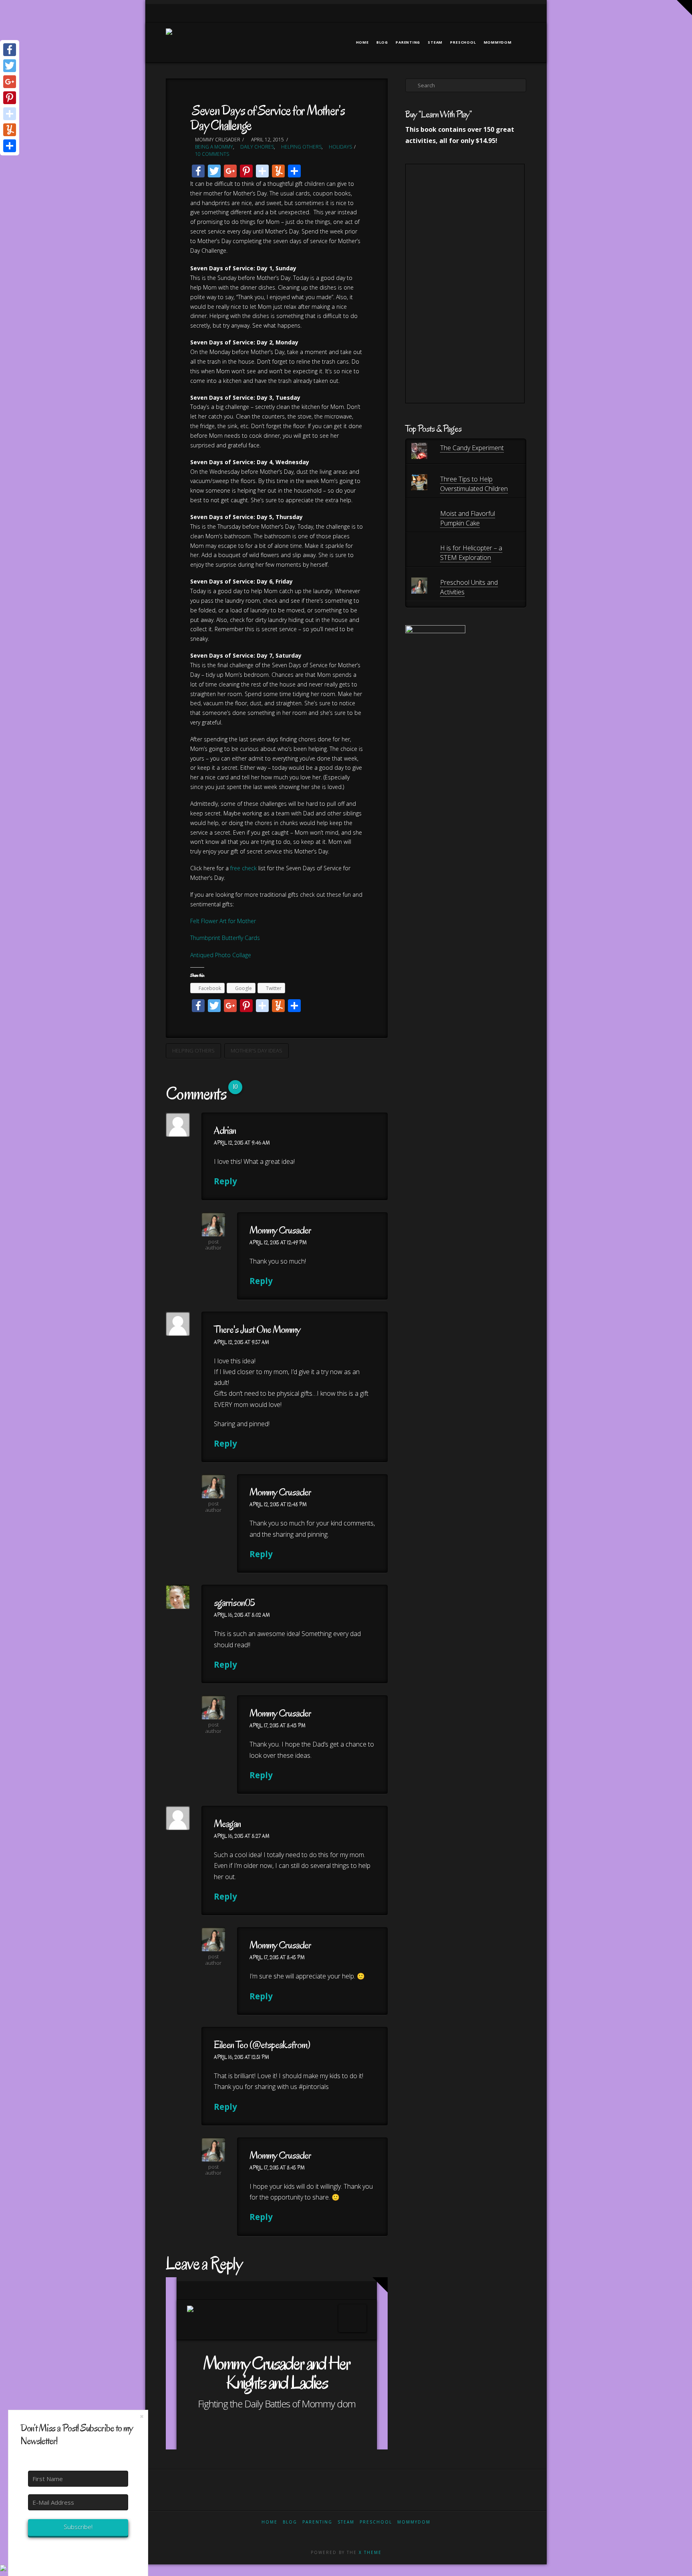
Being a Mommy (213, 147)
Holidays (340, 147)
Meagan (227, 1824)
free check (243, 868)
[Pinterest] (522, 13)
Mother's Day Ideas (256, 1051)
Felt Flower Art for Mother (223, 921)
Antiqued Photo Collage (221, 955)
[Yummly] (10, 130)
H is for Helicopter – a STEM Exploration (471, 553)
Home (270, 2522)
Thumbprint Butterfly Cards (225, 938)
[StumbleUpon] (10, 114)
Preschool (376, 2522)
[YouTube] (502, 13)
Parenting (317, 2522)
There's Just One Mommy (257, 1329)
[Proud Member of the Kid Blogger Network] (435, 654)
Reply (226, 1181)
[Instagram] (512, 13)
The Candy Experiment (472, 448)
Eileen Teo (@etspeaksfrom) (262, 2045)
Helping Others (301, 147)
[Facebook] (470, 13)
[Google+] (491, 13)
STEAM (346, 2522)
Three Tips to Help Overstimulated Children (474, 484)
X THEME (370, 2552)
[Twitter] (481, 13)
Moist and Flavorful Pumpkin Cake (468, 518)
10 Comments (211, 154)
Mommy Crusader (280, 1230)
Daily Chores (256, 147)
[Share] (10, 146)
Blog (290, 2522)
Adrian (225, 1130)
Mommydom (414, 2522)
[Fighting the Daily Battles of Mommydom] (169, 37)
